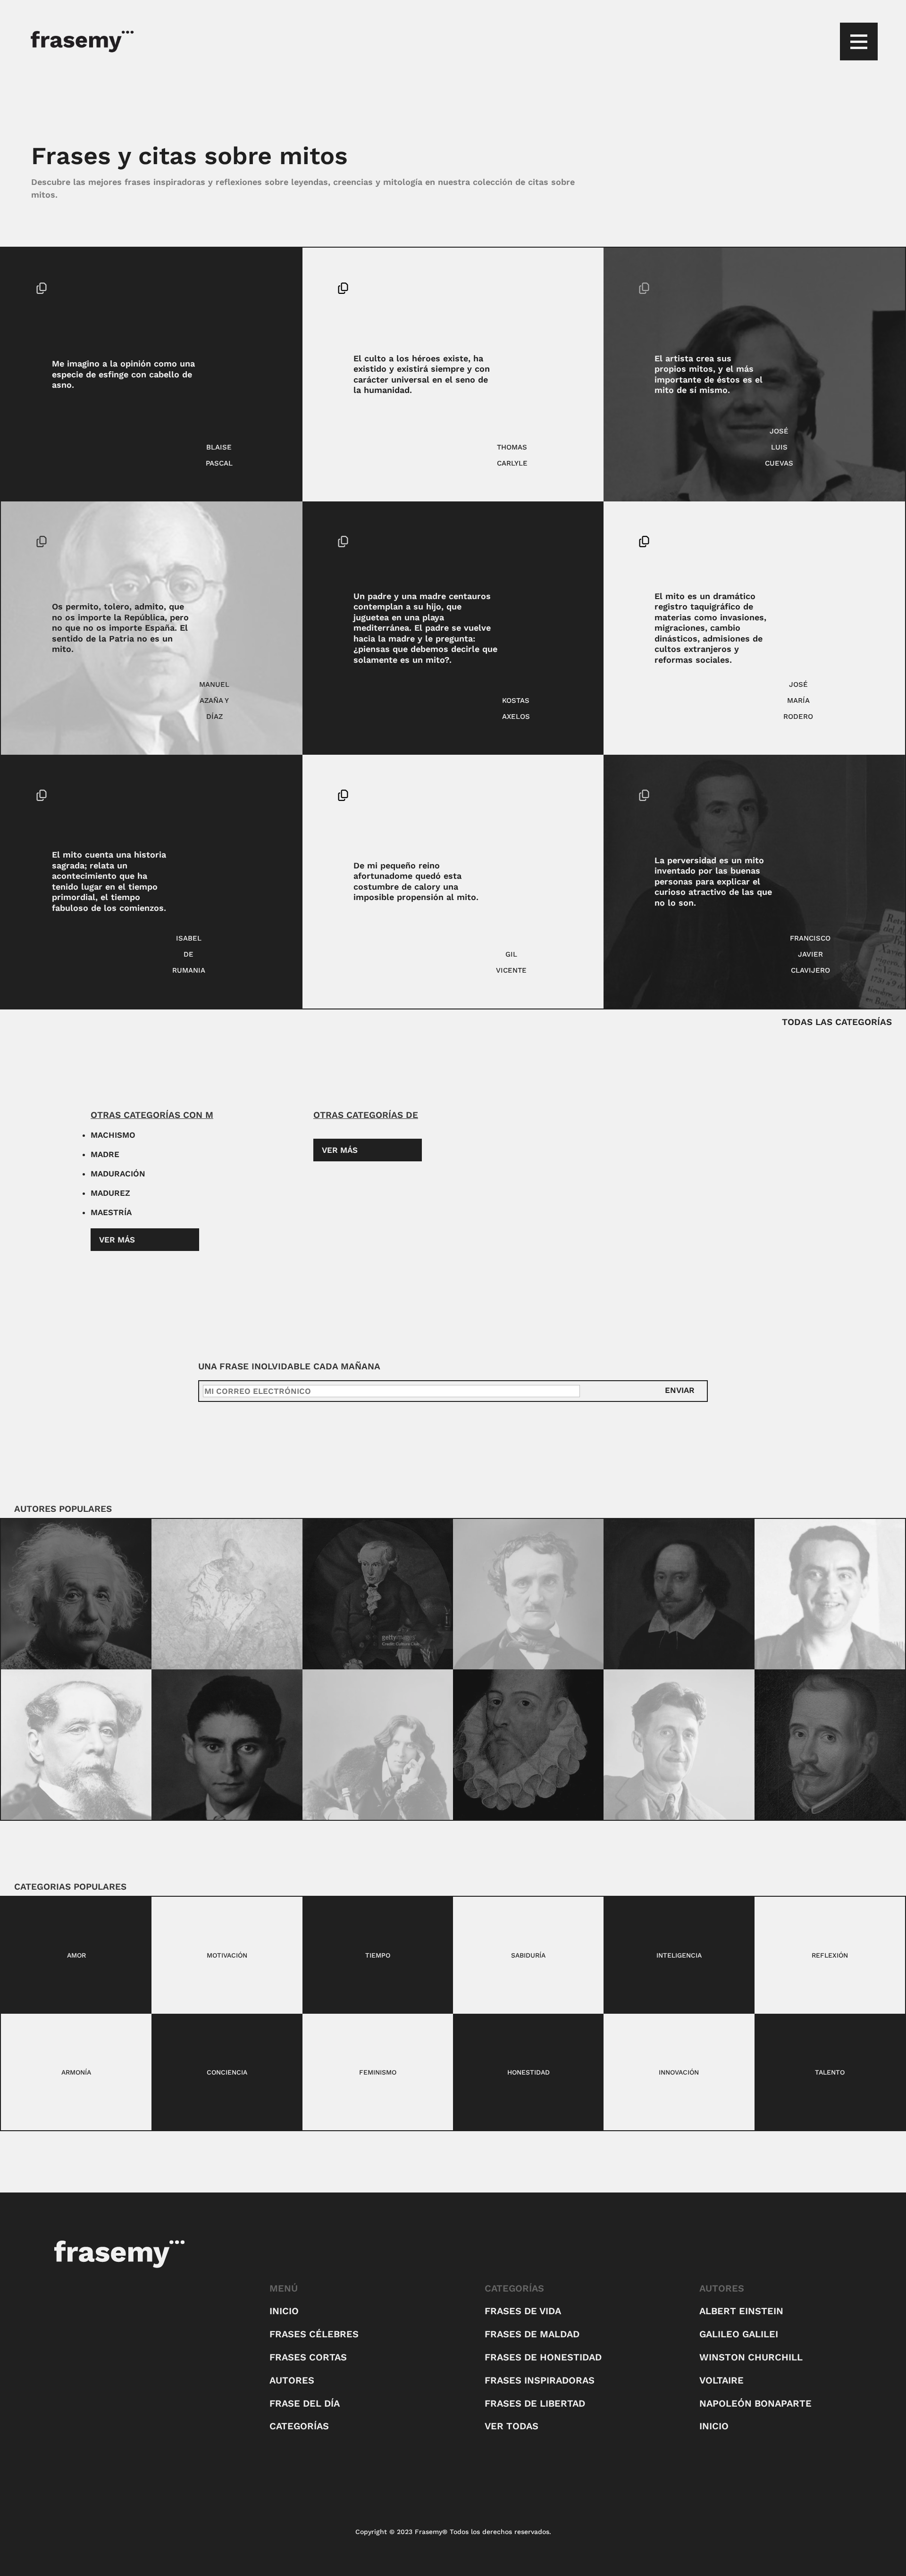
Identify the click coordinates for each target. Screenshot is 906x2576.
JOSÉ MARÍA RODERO (798, 700)
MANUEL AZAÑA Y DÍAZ (214, 700)
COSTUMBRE (549, 795)
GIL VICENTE (511, 962)
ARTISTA (834, 288)
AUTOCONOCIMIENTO (832, 304)
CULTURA (254, 542)
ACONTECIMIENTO (239, 795)
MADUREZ (110, 1193)
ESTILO (547, 811)
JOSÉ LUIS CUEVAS (779, 447)
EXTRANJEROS (843, 558)
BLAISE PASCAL (219, 455)
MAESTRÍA (111, 1212)
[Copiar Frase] (42, 289)
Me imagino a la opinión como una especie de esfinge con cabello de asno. (123, 374)
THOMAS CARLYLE (512, 455)
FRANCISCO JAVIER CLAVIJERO (810, 954)
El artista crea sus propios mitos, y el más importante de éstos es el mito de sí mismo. (709, 374)
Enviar (680, 1390)
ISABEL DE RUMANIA (189, 954)
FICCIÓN (550, 558)
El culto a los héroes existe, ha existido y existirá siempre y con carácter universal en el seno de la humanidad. (422, 374)
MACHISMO (113, 1135)
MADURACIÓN (118, 1174)
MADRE (105, 1154)
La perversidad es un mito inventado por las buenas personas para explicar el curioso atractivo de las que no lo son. (713, 881)
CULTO (549, 304)
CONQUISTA (551, 288)
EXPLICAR (856, 795)
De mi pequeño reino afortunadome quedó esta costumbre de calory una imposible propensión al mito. (416, 881)
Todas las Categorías (837, 1022)
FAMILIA (553, 542)
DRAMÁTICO (846, 542)
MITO (252, 304)
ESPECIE (253, 288)
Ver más (117, 1240)
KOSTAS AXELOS (516, 709)
